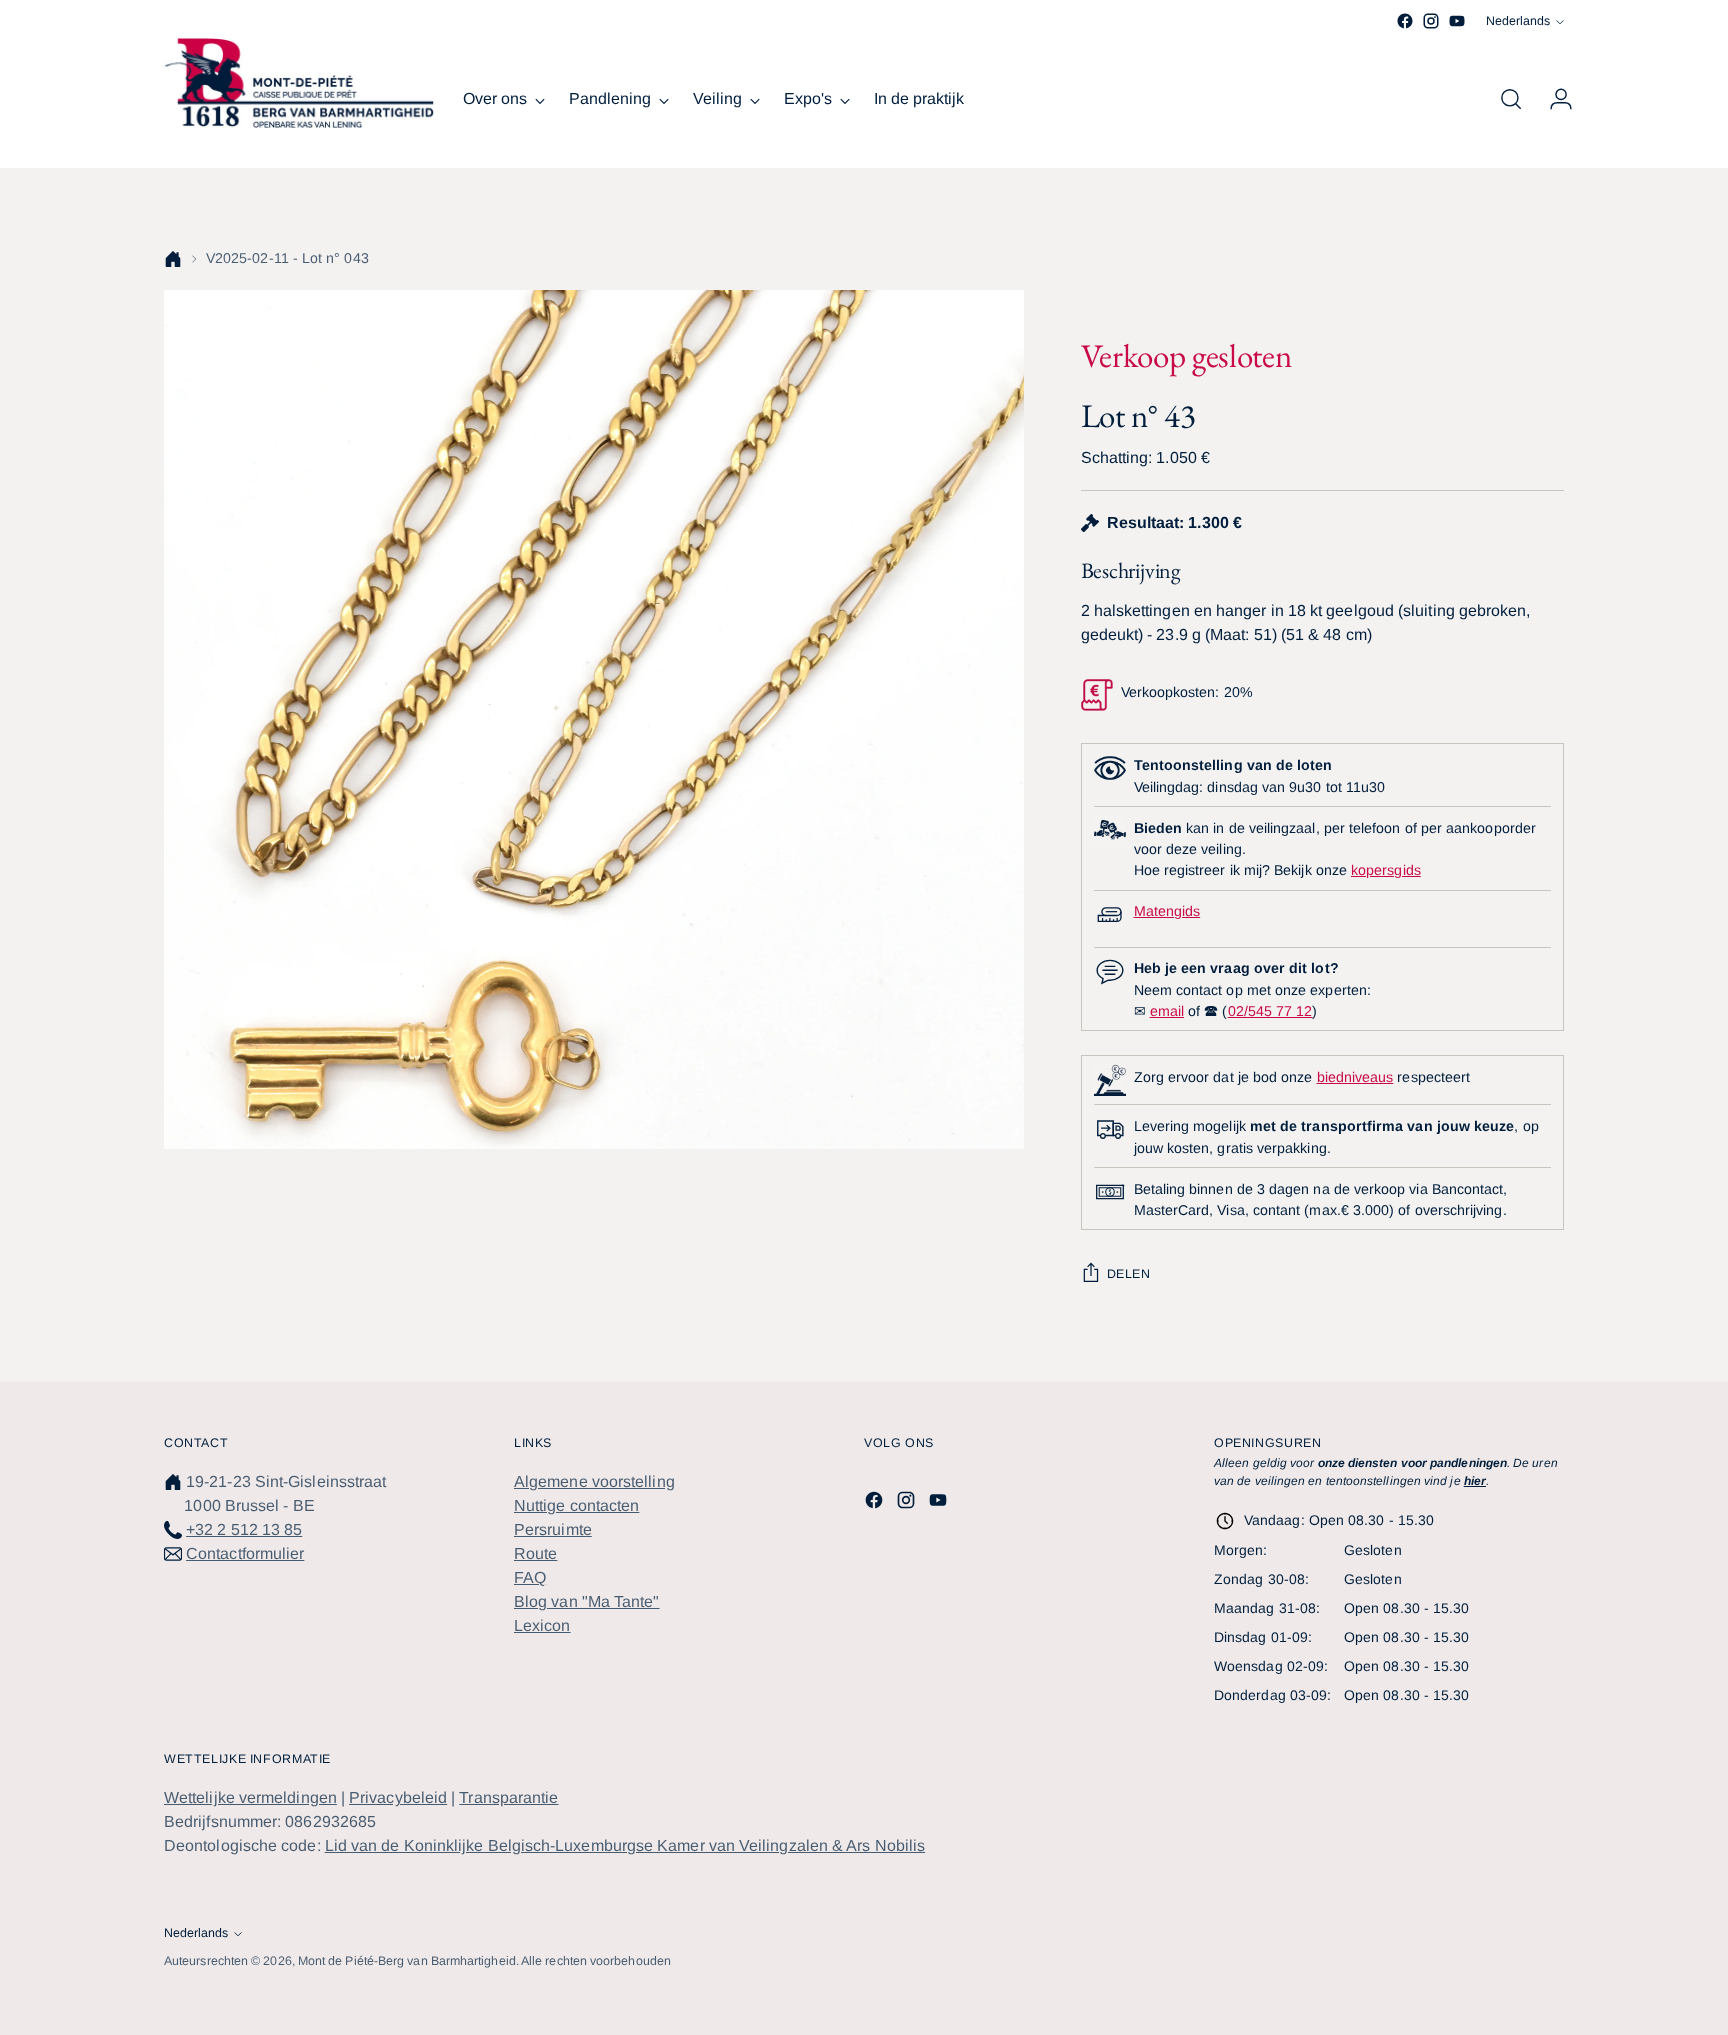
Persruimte (553, 1529)
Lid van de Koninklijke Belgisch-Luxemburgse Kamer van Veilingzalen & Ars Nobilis (625, 1845)
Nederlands (1518, 21)
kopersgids (1386, 870)
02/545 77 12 (1270, 1011)
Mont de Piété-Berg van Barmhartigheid (407, 1961)
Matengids (1167, 911)
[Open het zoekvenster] (1511, 99)
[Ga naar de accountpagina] (1553, 99)
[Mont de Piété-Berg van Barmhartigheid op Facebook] (1405, 21)
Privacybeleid (398, 1797)
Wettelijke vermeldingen (250, 1797)
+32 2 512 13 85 (244, 1529)
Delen (1129, 1274)
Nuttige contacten (576, 1505)
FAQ (530, 1577)
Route (535, 1553)
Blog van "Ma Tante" (587, 1601)
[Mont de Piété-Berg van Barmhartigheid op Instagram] (1431, 21)
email (1167, 1011)
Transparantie (508, 1797)
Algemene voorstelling (594, 1481)
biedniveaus (1355, 1077)
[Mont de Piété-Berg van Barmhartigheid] (299, 83)
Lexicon (542, 1625)
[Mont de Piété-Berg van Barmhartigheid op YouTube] (1457, 21)
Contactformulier (245, 1553)
